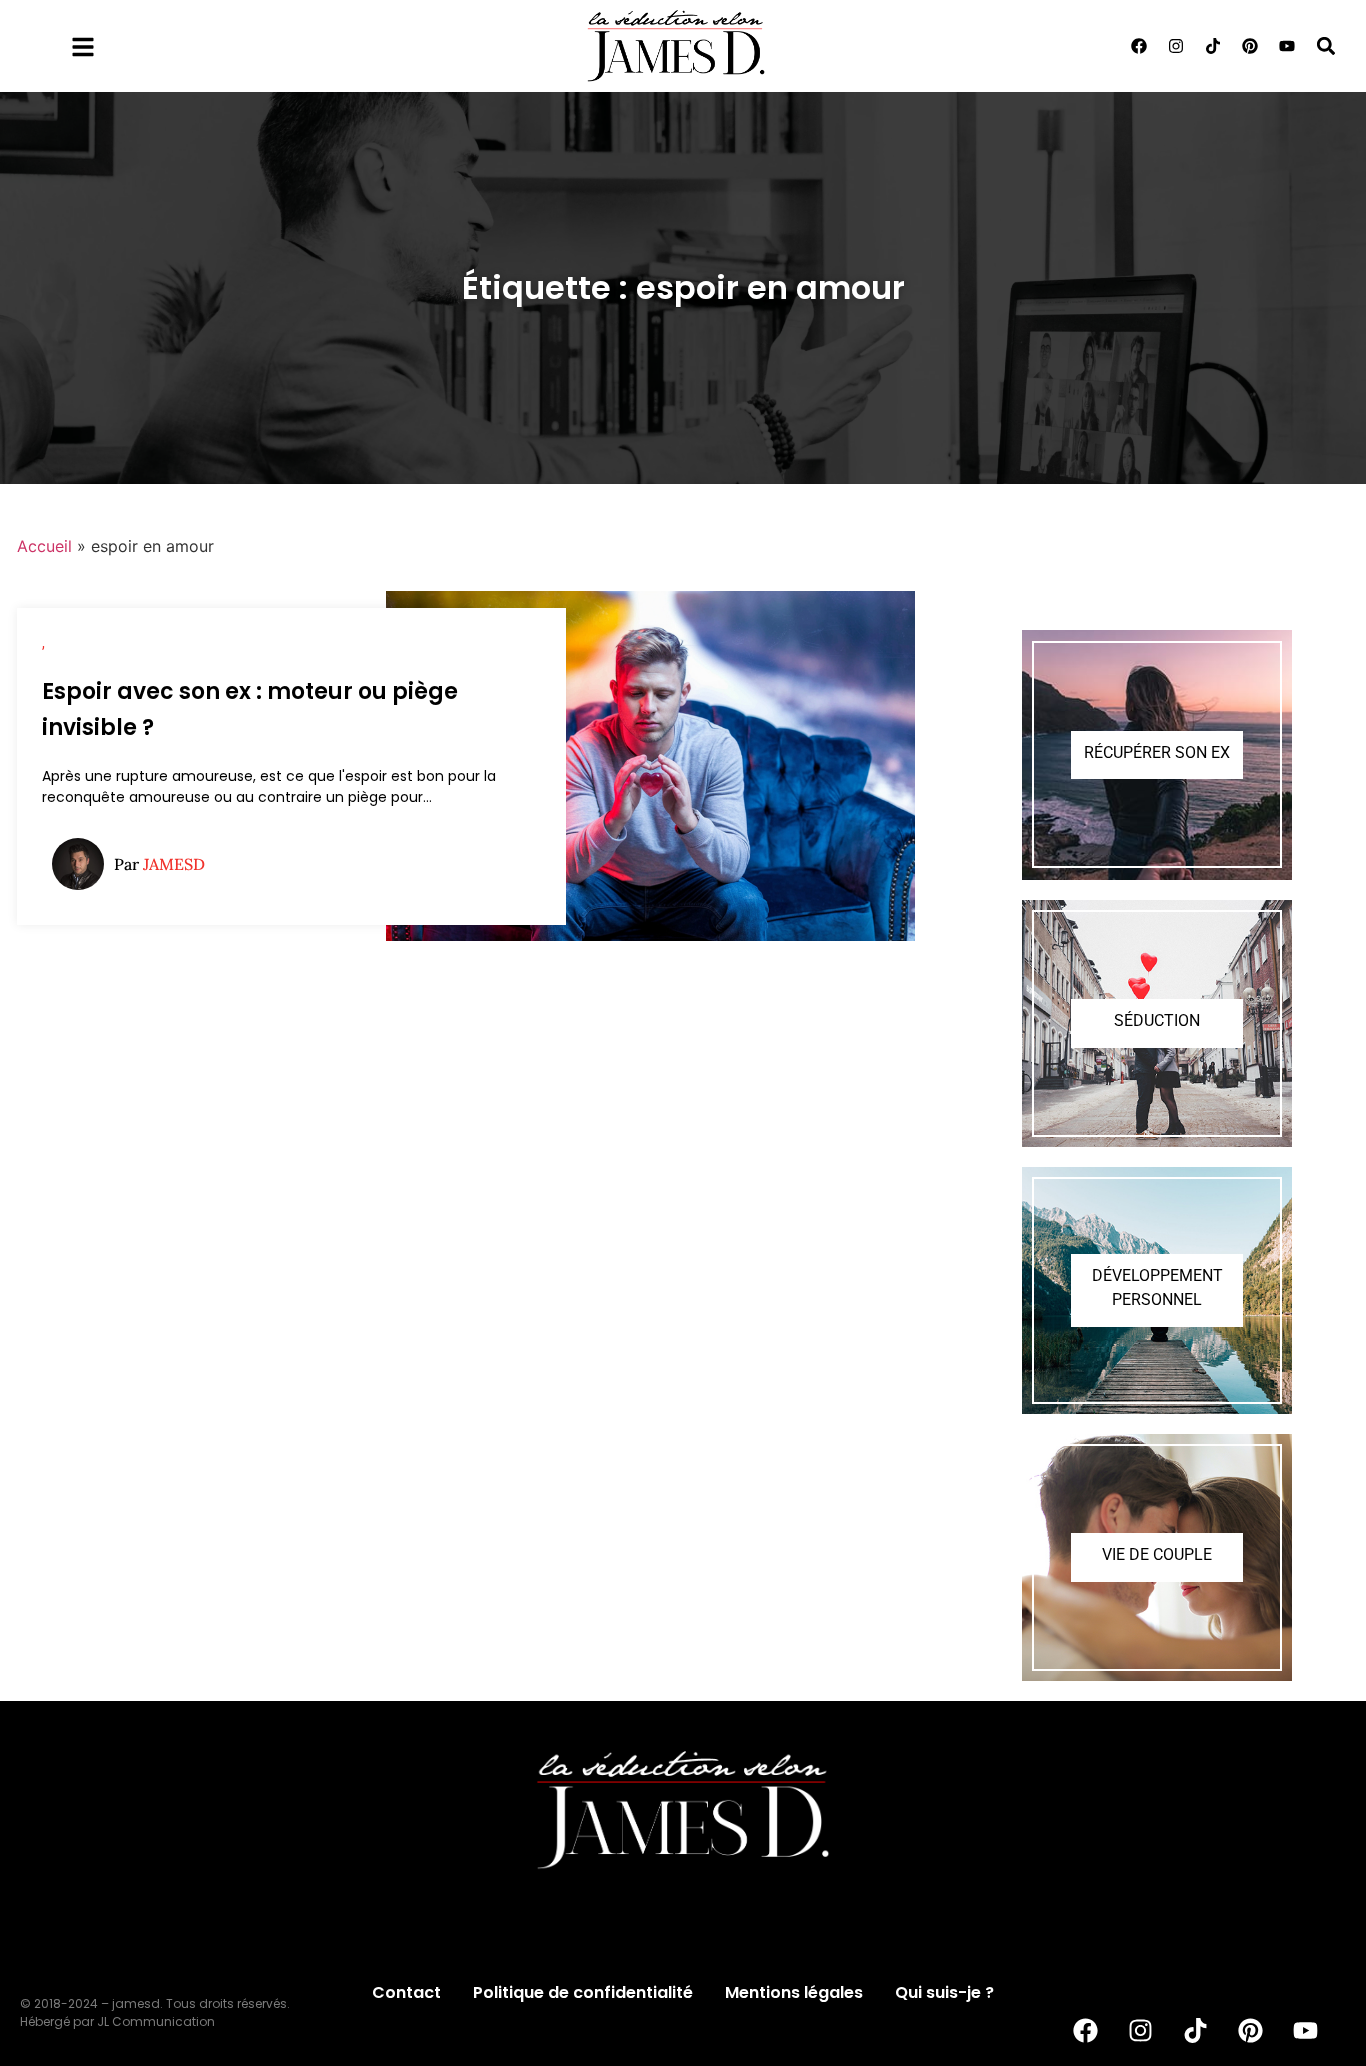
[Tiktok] (1213, 46)
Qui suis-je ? (944, 1992)
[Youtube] (1287, 46)
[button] (1326, 45)
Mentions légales (794, 1992)
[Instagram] (1176, 46)
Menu (136, 42)
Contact (406, 1992)
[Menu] (83, 47)
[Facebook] (1139, 46)
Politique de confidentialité (583, 1992)
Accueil (44, 546)
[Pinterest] (1250, 46)
